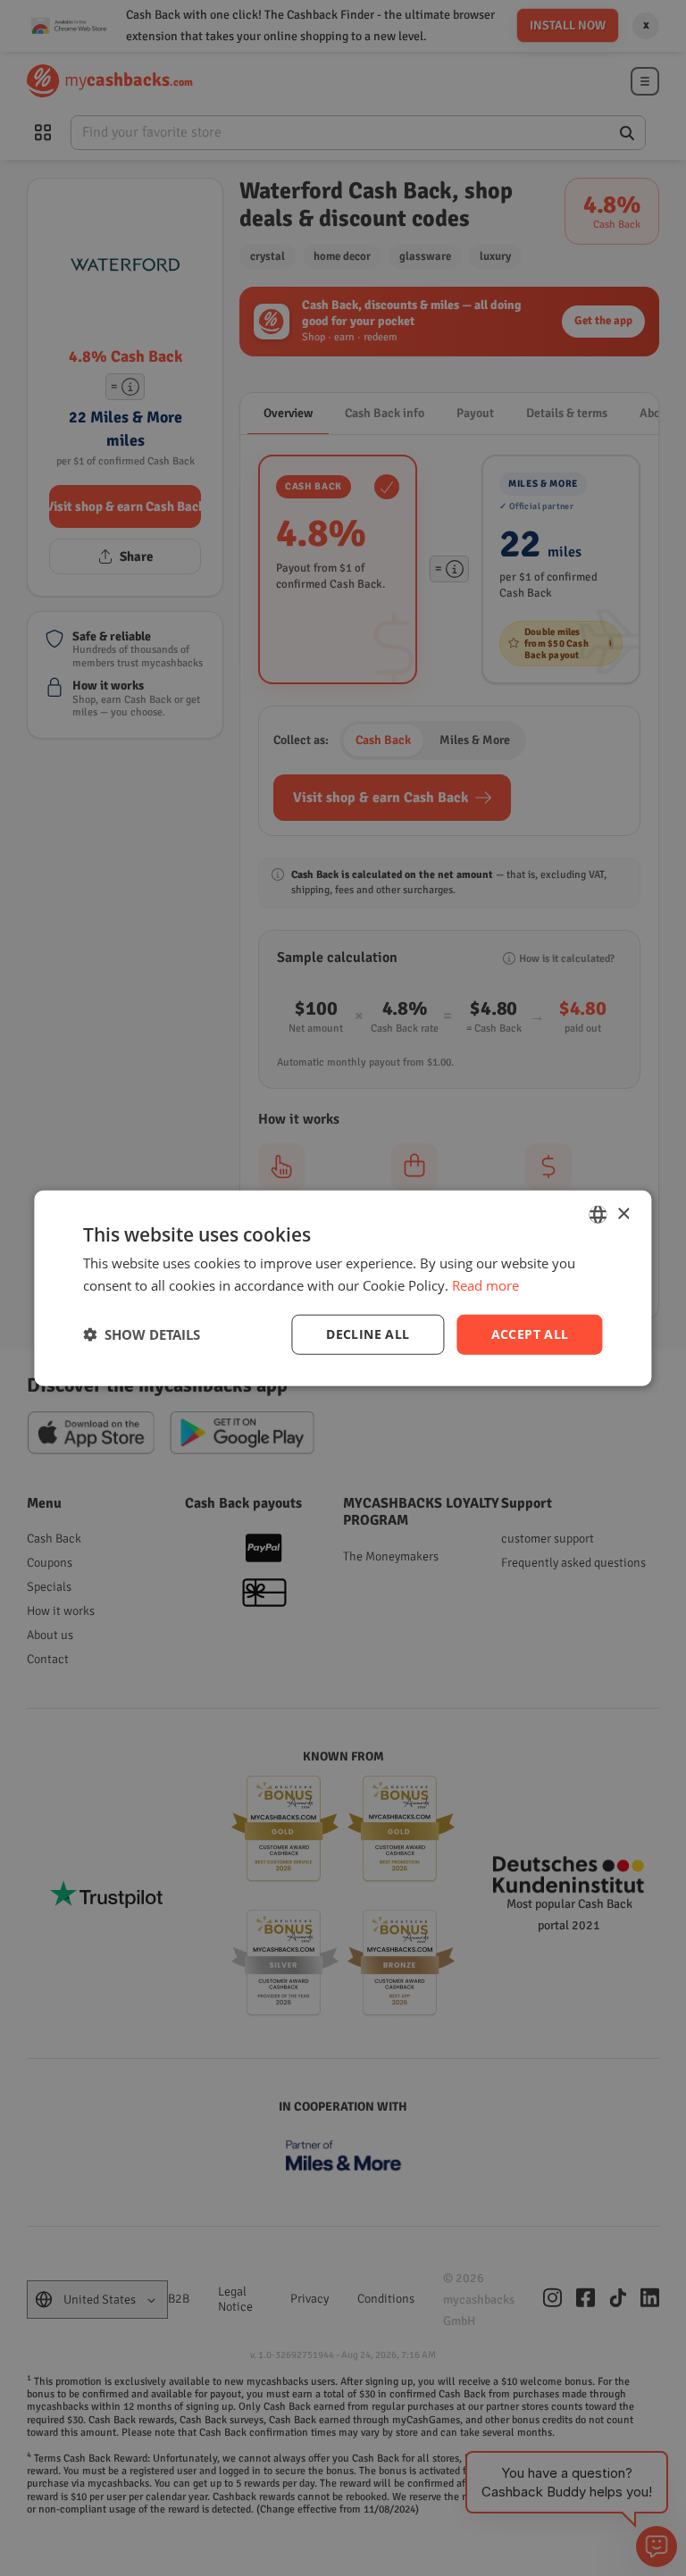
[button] (142, 1334)
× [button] (623, 1213)
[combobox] (598, 1215)
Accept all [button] (530, 1334)
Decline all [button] (368, 1334)
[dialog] (343, 1288)
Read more (485, 1285)
